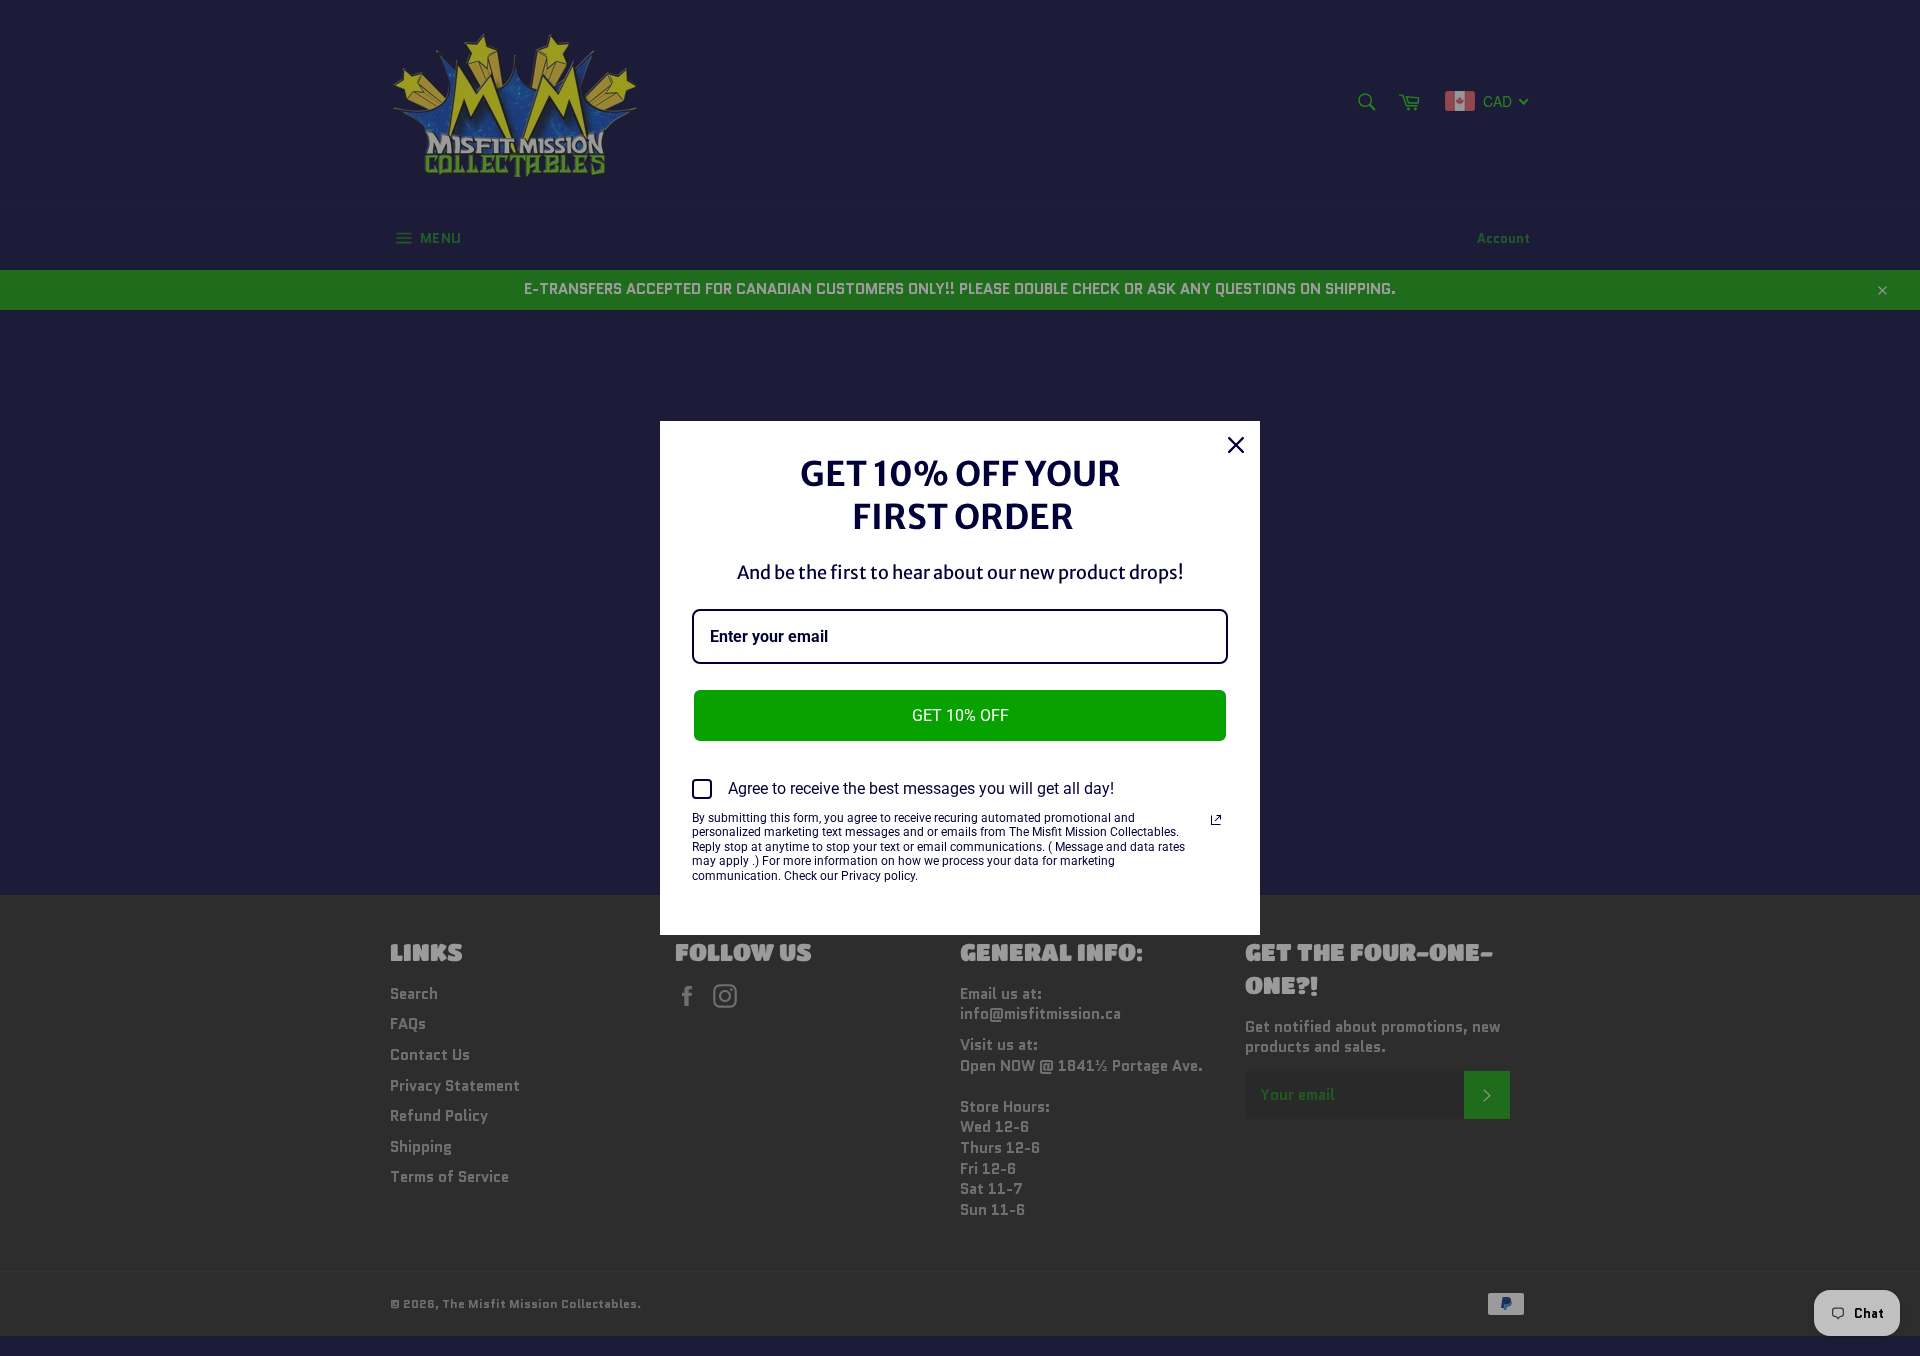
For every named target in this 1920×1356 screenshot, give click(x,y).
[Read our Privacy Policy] (1216, 820)
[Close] (1236, 445)
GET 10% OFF (960, 715)
